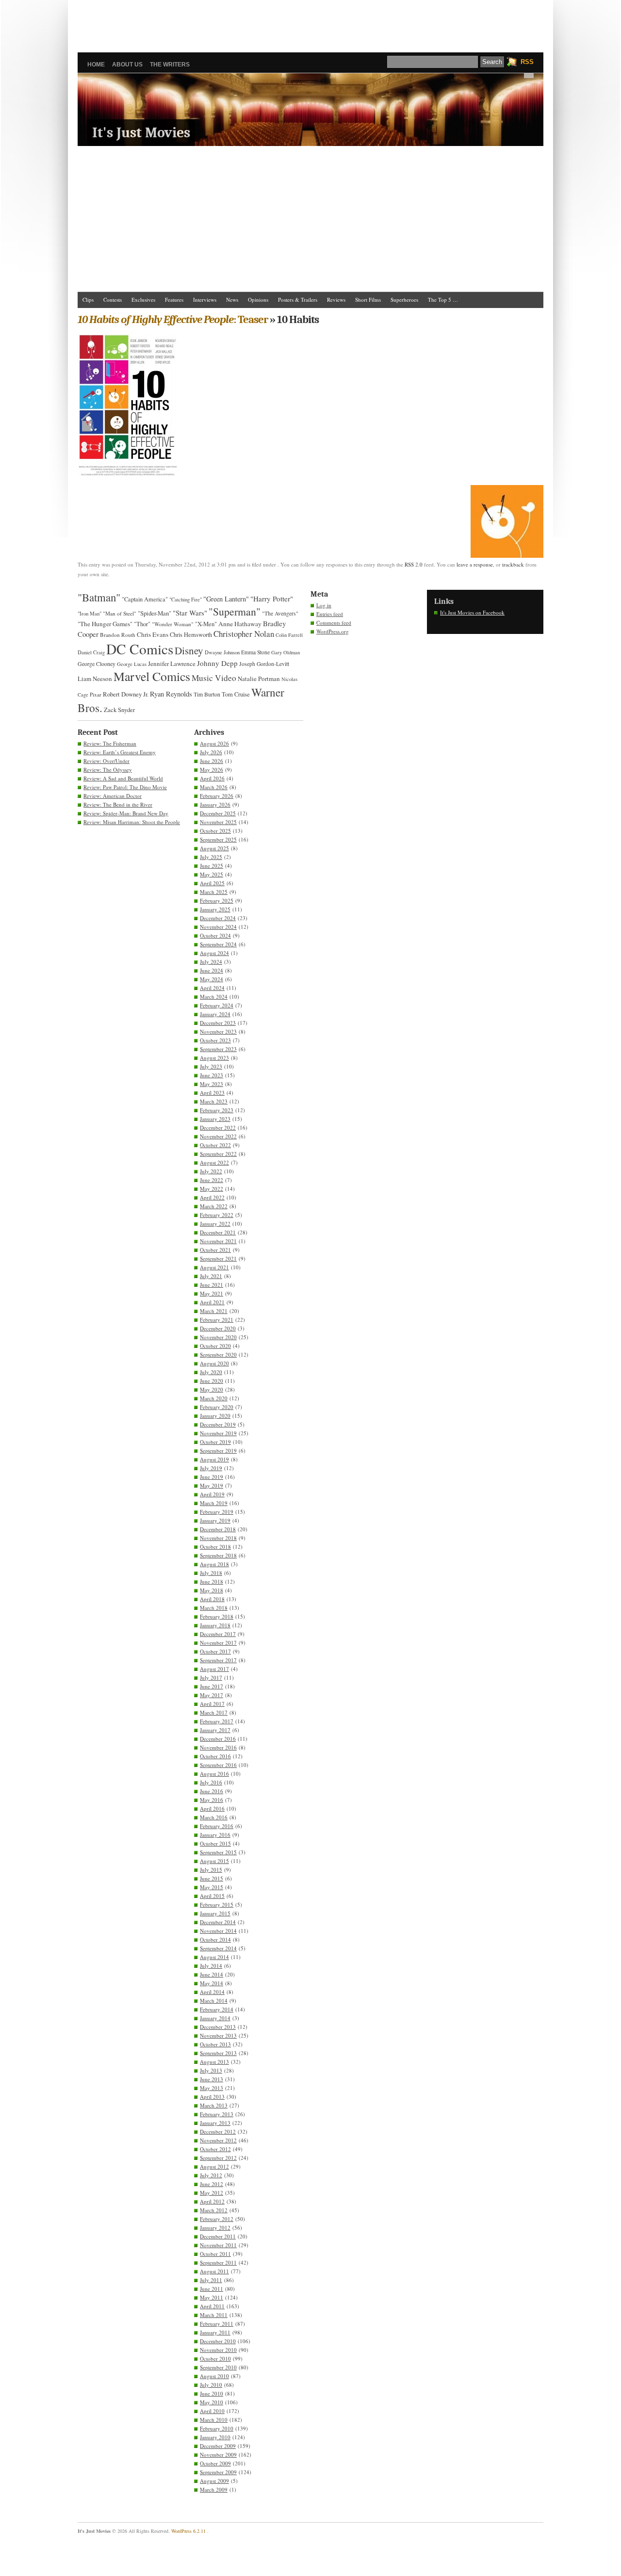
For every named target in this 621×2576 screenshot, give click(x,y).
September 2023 (218, 1049)
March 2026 (214, 787)
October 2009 (215, 2463)
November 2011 (218, 2245)
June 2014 (212, 1974)
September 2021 (218, 1258)
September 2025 (218, 839)
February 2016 (217, 1826)
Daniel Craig (91, 652)
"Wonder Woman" (173, 624)
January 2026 (215, 804)
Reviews (336, 300)
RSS (527, 62)
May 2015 (212, 1887)
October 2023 (215, 1040)
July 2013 (211, 2070)
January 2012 (215, 2228)
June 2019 (212, 1477)
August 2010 (214, 2376)
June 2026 (212, 761)
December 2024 (218, 918)
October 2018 (215, 1547)
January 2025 (215, 909)
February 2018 (217, 1616)
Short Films (368, 300)
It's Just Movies (141, 133)
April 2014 (212, 1992)
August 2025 (214, 848)
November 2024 (218, 927)
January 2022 (215, 1223)
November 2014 (218, 1931)
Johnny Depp (217, 663)
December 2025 (218, 813)
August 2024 (214, 953)
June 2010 (212, 2393)
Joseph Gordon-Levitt (264, 664)
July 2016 (211, 1782)
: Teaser (173, 319)
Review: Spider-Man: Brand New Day (126, 813)
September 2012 (218, 2158)
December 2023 (218, 1023)
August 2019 (214, 1459)
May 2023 (212, 1084)
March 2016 (214, 1817)
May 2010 (212, 2402)
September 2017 (218, 1660)
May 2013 (212, 2088)
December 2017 (218, 1634)
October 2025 (215, 831)
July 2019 (211, 1468)
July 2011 (211, 2280)
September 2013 (218, 2053)
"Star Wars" (190, 613)
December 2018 (218, 1529)
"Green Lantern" (226, 599)
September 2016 (218, 1765)
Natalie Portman (259, 679)
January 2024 (215, 1014)
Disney (189, 650)
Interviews (205, 300)
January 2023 (215, 1119)
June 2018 (212, 1581)
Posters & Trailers (298, 300)
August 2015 (214, 1861)
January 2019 (215, 1520)
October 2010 (215, 2358)
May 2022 (212, 1189)
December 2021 (218, 1232)
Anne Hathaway (240, 624)
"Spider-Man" (155, 613)
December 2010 (218, 2341)
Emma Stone (255, 652)
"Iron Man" (90, 614)
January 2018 (215, 1625)
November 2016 (218, 1747)
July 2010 (211, 2385)
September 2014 (218, 1948)
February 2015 (217, 1904)
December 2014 (218, 1922)
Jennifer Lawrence (172, 664)
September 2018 (218, 1555)
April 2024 (212, 988)
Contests (113, 300)
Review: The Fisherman (110, 743)
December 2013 (218, 2027)
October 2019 (215, 1442)
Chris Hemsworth (191, 635)
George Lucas (132, 664)
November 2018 (218, 1538)
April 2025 (212, 883)
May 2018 (212, 1590)
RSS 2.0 (414, 564)
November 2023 (218, 1031)
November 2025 (218, 822)
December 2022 (218, 1127)
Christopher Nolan (244, 634)
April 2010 (212, 2411)
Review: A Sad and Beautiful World (123, 778)
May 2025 (212, 874)
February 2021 (217, 1320)
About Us (127, 65)
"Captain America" (145, 599)
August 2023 (214, 1058)
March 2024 (214, 996)
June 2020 (212, 1381)
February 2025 (217, 900)
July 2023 (211, 1066)
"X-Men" (206, 624)
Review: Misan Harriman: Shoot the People (132, 822)
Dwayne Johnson (222, 652)
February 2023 (217, 1110)
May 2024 (212, 979)
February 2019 (217, 1512)
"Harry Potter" (272, 599)
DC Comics (140, 649)
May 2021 (212, 1293)
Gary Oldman (286, 652)
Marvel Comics (152, 676)
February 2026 (217, 796)
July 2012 (211, 2175)
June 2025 (212, 866)
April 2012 (212, 2201)
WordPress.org (333, 631)
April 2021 (212, 1302)
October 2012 (215, 2149)
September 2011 (218, 2262)
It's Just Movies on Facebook (472, 612)
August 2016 (214, 1774)
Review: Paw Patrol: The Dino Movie (125, 787)
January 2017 (215, 1730)
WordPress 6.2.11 (188, 2531)
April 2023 (212, 1093)
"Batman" (99, 597)
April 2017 (212, 1704)
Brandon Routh (118, 635)
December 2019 (218, 1424)
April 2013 (212, 2097)
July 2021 (211, 1276)
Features (174, 300)
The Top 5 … (443, 300)
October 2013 (215, 2044)
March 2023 (214, 1101)
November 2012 (218, 2140)
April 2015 (212, 1896)
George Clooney (97, 664)
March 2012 (214, 2210)
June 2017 (212, 1686)
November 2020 (218, 1337)
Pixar (96, 694)
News (232, 300)
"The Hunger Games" (105, 624)
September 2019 (218, 1450)
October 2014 (215, 1939)
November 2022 (218, 1136)
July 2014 (211, 1966)
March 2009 (214, 2489)
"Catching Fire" (186, 599)
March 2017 (214, 1712)
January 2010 (215, 2437)
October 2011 (215, 2254)
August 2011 (214, 2271)
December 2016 (218, 1739)
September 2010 (218, 2367)
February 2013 (217, 2114)
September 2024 (218, 944)
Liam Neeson (95, 679)
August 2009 (214, 2481)
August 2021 (214, 1267)
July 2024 (211, 962)
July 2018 (211, 1573)
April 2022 (212, 1197)
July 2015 (211, 1870)
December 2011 (218, 2236)
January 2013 (215, 2123)
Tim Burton (207, 694)
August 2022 (214, 1162)
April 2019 (212, 1494)
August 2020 (214, 1363)
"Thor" (142, 624)
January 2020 (215, 1416)
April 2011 (212, 2306)
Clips (88, 300)
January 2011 (215, 2332)
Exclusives (143, 300)
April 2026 (212, 778)
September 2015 (218, 1852)
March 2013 (214, 2105)
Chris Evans (153, 634)
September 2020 (218, 1354)
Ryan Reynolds (171, 694)
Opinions (258, 300)
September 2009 (218, 2472)
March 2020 (214, 1398)
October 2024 (215, 935)
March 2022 (214, 1206)
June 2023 (212, 1075)
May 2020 (212, 1389)
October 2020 (215, 1346)
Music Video (214, 678)
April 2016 (212, 1808)
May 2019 (212, 1485)
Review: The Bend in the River (118, 804)
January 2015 (215, 1913)
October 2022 (215, 1145)
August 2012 (214, 2166)
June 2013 (212, 2079)
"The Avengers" (280, 613)
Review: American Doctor (113, 796)
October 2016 (215, 1756)
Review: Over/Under (106, 761)
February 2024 (217, 1005)
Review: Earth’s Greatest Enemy (120, 752)
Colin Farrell (289, 635)
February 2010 (217, 2428)
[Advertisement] (310, 22)
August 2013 (214, 2062)
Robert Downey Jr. (126, 694)
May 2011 (212, 2297)
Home (96, 65)
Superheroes (404, 300)
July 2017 (211, 1677)
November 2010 (218, 2350)
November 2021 (218, 1241)
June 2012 (212, 2184)
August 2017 (214, 1669)
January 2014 (215, 2018)
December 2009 (218, 2446)
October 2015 (215, 1843)
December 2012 (218, 2131)
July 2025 (211, 857)
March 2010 (214, 2420)
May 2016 (212, 1800)
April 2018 (212, 1599)
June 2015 (212, 1878)
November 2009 (218, 2454)
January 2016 (215, 1835)
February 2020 (217, 1407)
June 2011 (212, 2289)
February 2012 (217, 2219)
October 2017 (215, 1651)
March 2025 (214, 892)
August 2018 (214, 1564)
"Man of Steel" (120, 613)
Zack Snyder (119, 710)
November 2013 (218, 2035)
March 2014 (214, 2001)
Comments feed (334, 623)
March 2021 (214, 1311)
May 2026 (212, 770)
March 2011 (214, 2315)
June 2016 (212, 1791)
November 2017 (218, 1643)
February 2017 (217, 1721)
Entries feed (330, 614)
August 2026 (214, 743)
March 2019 (214, 1503)
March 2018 (214, 1608)
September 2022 (218, 1154)
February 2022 (217, 1215)
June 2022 (212, 1180)
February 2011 (217, 2324)
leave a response (475, 564)
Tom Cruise (236, 694)
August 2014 (214, 1957)
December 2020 (218, 1328)
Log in (324, 605)
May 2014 (212, 1983)
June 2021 (212, 1285)
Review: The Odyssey (108, 770)
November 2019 (218, 1433)
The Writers (170, 65)
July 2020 (211, 1372)
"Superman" (235, 611)
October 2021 (215, 1250)
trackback (513, 564)
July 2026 (211, 752)
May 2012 (212, 2193)
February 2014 (217, 2009)
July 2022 (211, 1171)
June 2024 (212, 970)
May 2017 (212, 1695)
